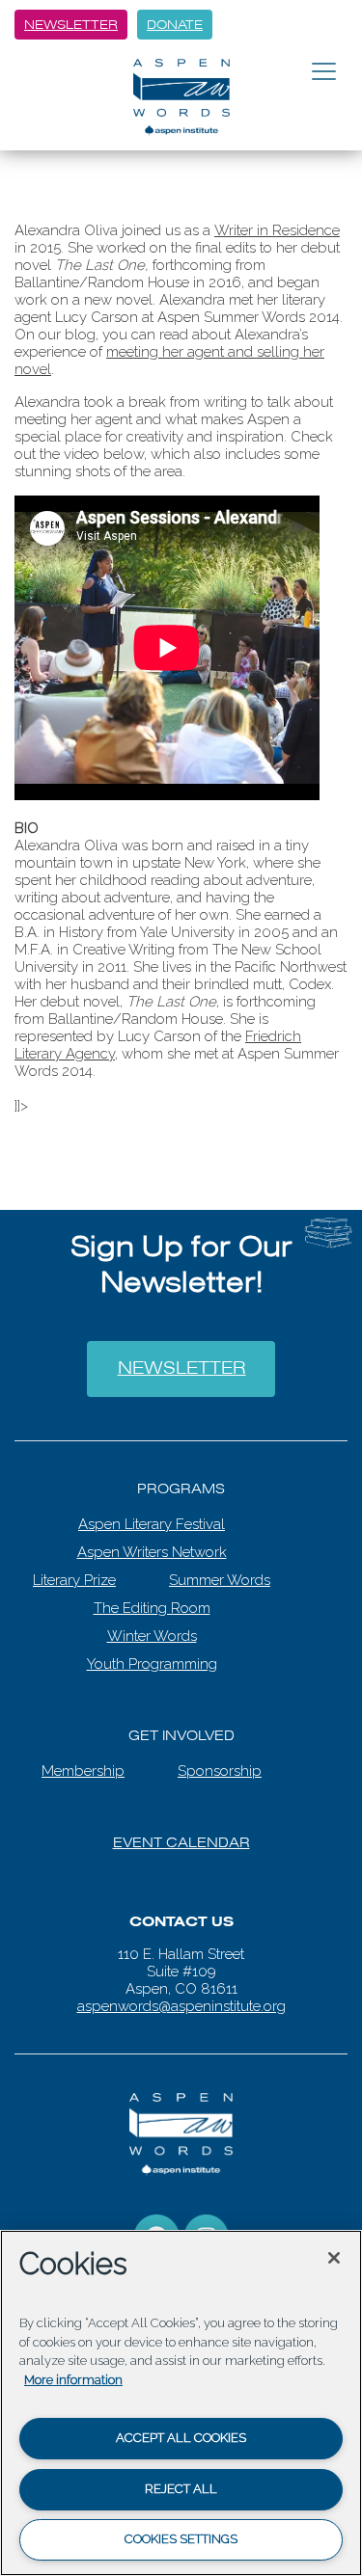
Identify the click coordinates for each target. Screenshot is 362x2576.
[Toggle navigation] (324, 72)
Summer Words (220, 1566)
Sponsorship (220, 1757)
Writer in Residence (277, 230)
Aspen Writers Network (152, 1538)
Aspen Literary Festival (152, 1510)
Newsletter (71, 25)
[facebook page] (156, 2222)
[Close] (334, 2258)
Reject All (181, 2489)
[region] (181, 2403)
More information (73, 2380)
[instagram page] (207, 2222)
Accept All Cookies (181, 2438)
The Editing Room (152, 1594)
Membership (83, 1757)
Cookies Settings (181, 2539)
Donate (175, 25)
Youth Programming (152, 1650)
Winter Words (152, 1622)
